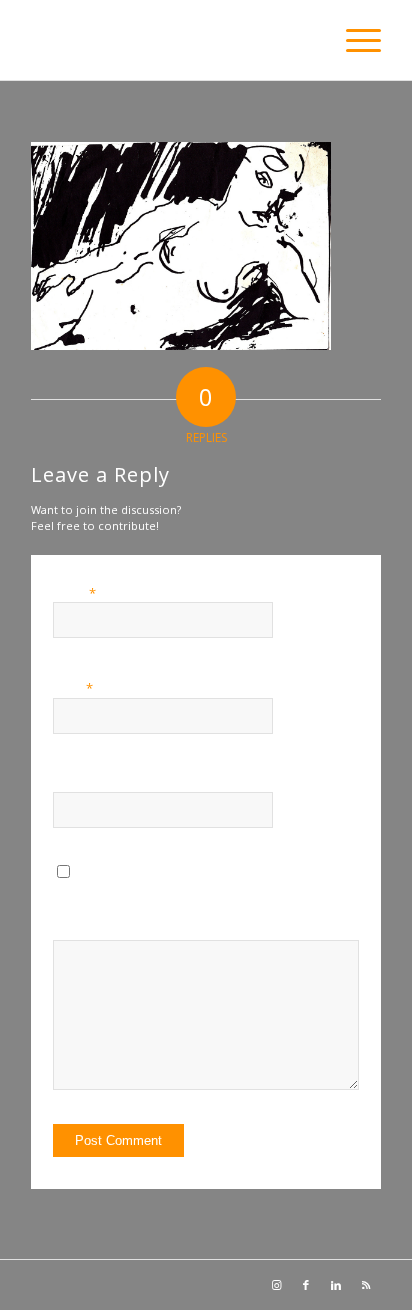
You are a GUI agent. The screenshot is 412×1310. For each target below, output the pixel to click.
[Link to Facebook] (306, 1285)
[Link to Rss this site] (366, 1285)
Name (74, 593)
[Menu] (353, 40)
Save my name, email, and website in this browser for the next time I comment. (228, 909)
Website (75, 783)
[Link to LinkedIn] (336, 1285)
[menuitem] (353, 40)
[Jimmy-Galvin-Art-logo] (171, 40)
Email (73, 688)
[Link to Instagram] (276, 1285)
